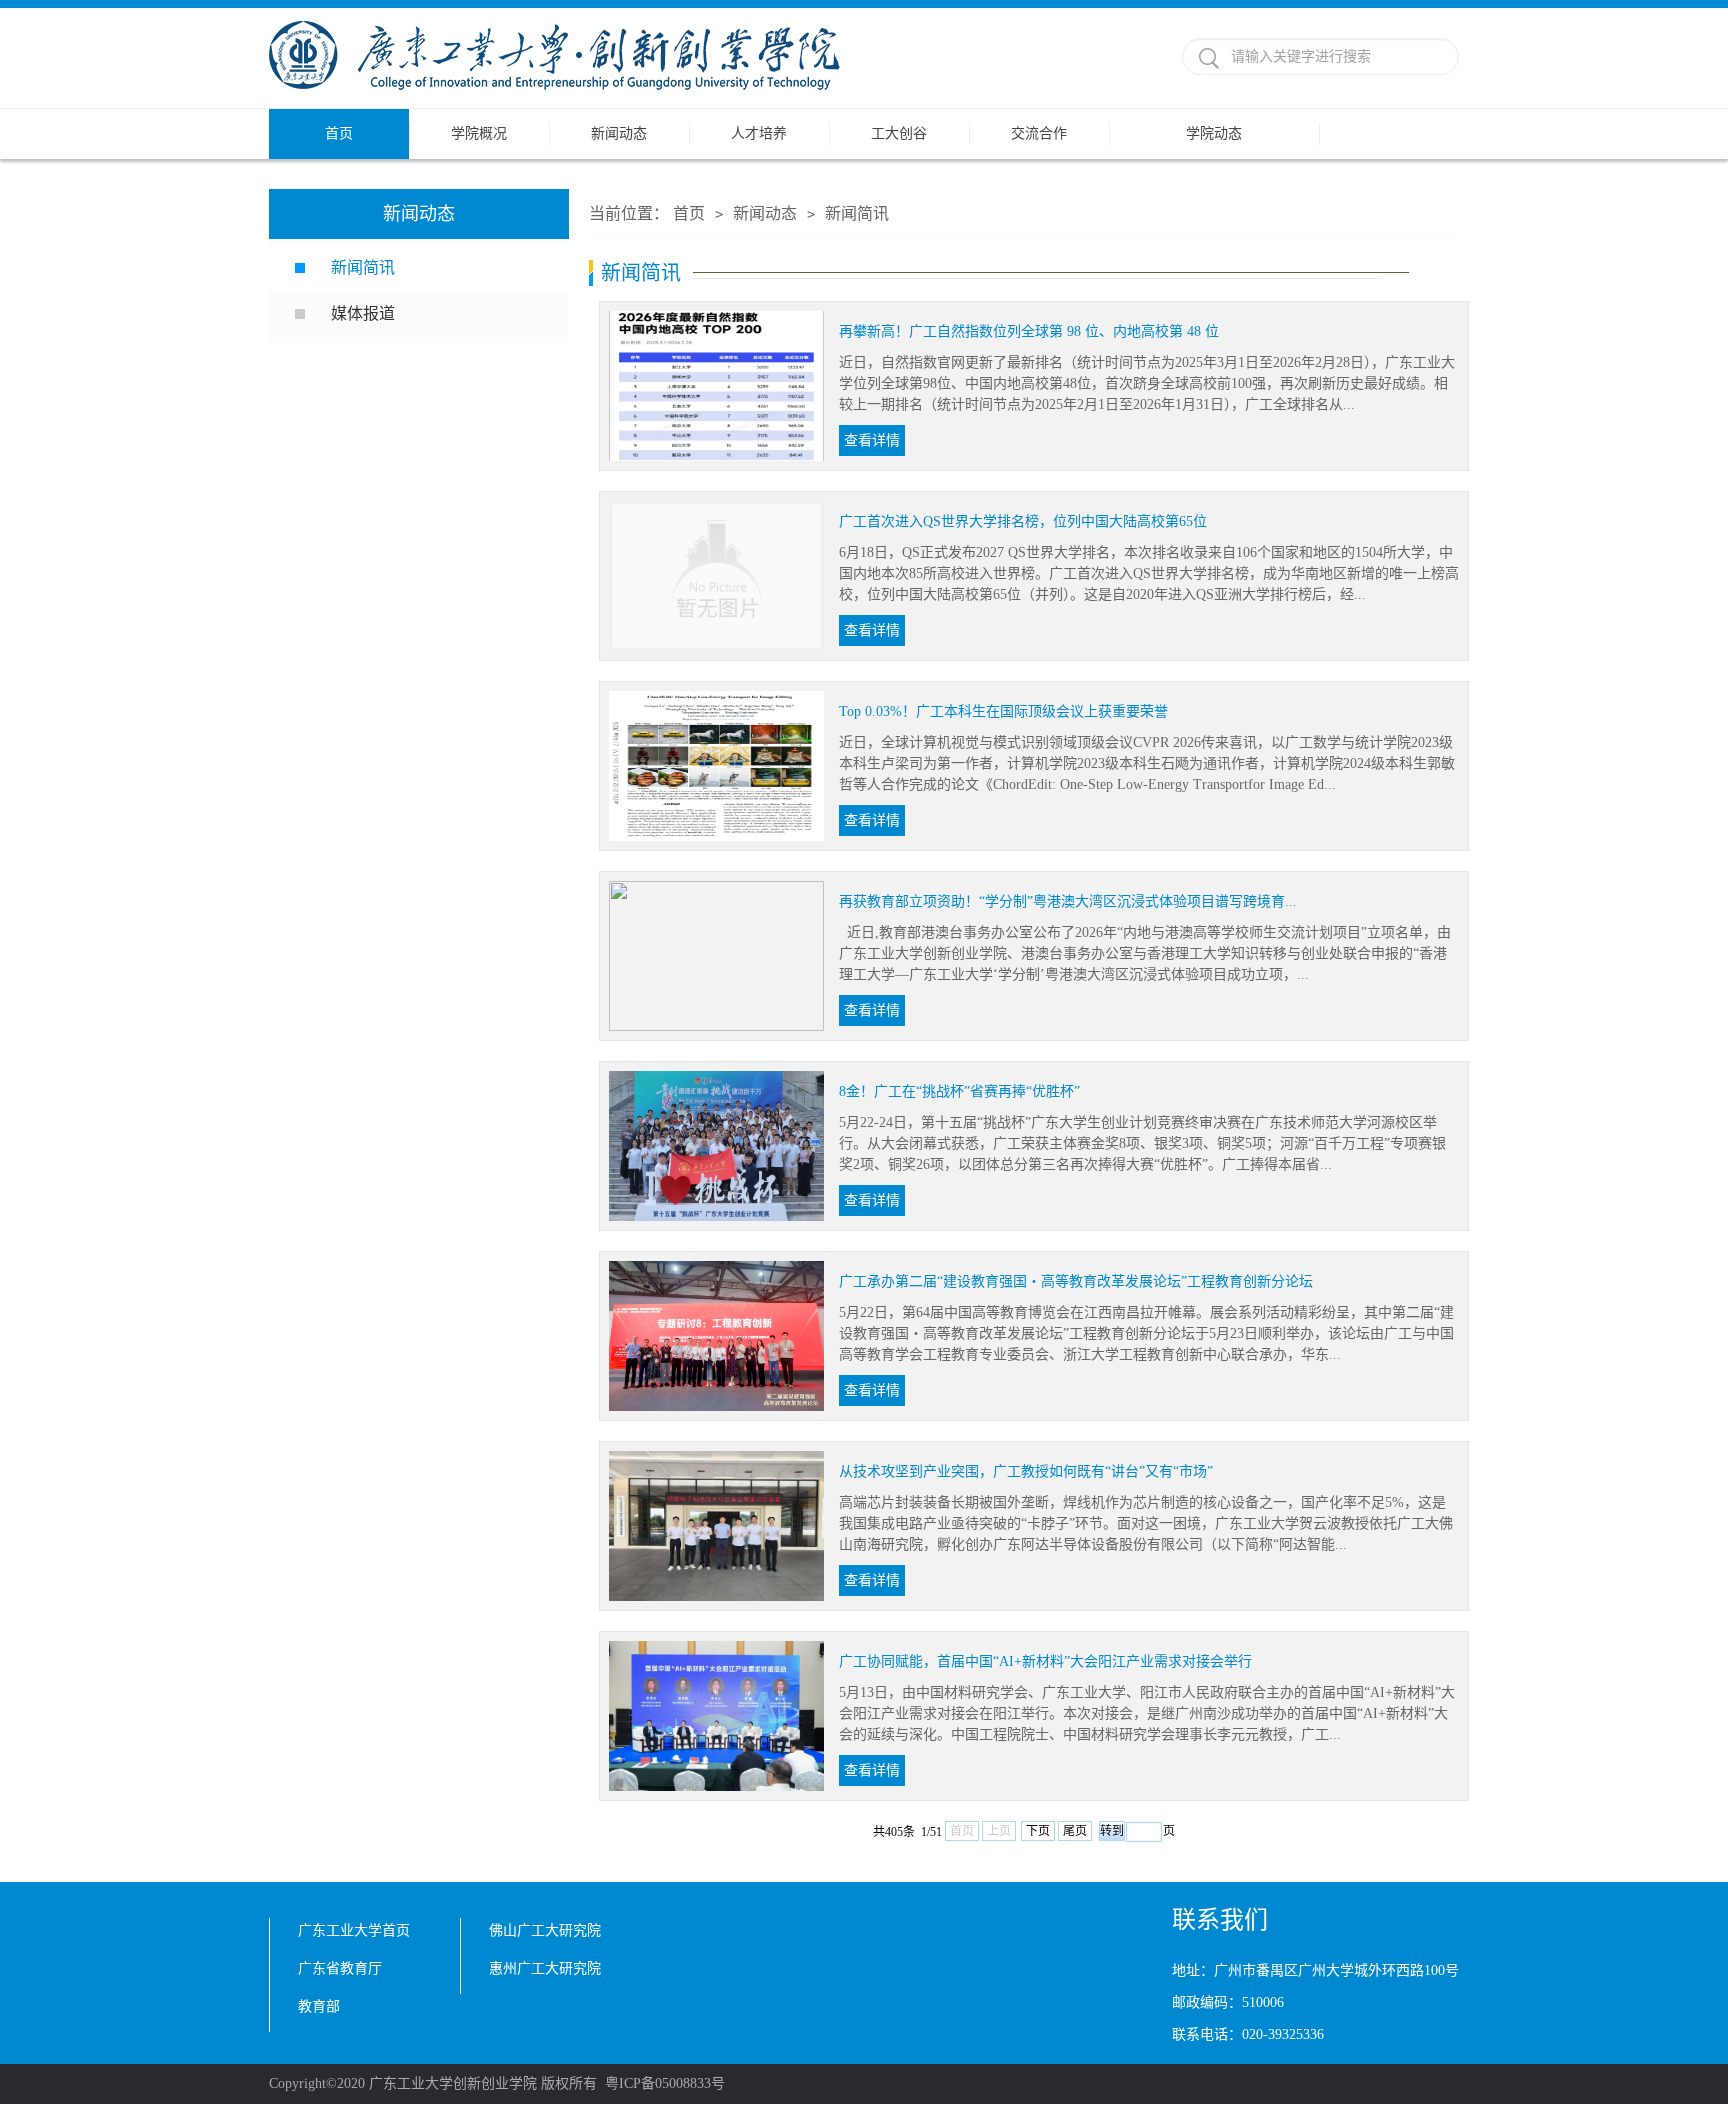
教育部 (319, 2006)
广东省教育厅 (340, 1968)
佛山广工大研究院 (545, 1930)
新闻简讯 (363, 267)
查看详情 (872, 440)
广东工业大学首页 (354, 1930)
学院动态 (1214, 133)
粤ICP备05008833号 (665, 2083)
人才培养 (759, 133)
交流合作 (1039, 133)
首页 (339, 133)
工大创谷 (899, 133)
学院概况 (479, 133)
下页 (1038, 1831)
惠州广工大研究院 (545, 1968)
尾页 (1075, 1831)
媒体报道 (365, 313)
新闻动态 (619, 133)
